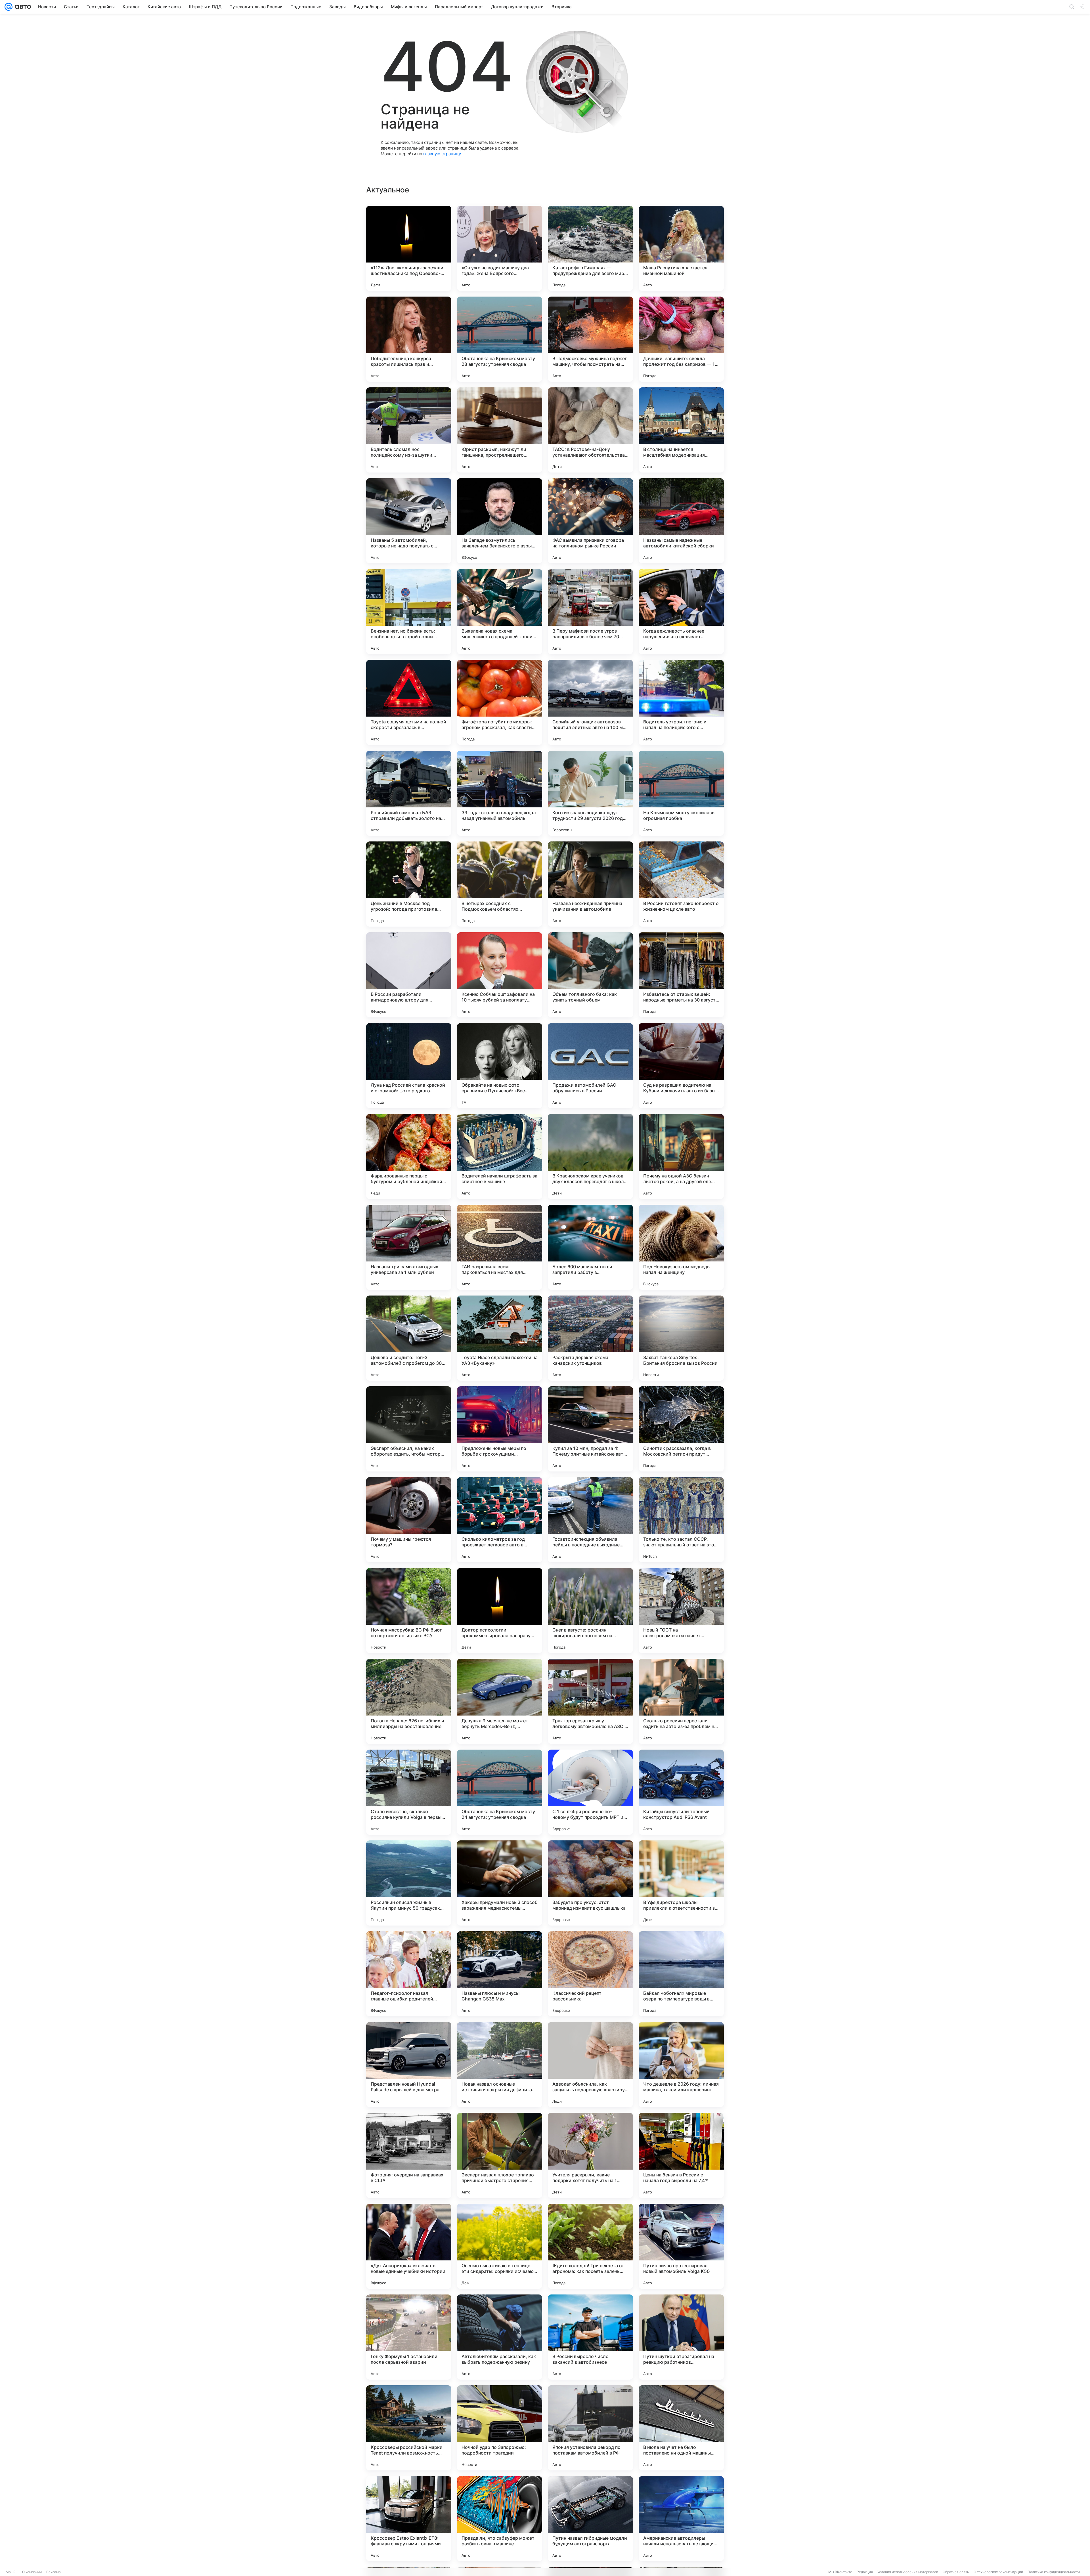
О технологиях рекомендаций (998, 2572)
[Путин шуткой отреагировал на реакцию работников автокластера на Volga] (681, 2337)
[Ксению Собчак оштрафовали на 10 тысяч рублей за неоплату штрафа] (500, 975)
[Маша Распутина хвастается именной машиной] (681, 248)
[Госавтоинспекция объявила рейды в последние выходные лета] (590, 1520)
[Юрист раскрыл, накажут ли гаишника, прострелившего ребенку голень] (500, 430)
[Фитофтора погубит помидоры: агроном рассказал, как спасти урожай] (500, 702)
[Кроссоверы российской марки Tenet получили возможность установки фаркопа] (409, 2428)
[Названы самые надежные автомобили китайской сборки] (681, 521)
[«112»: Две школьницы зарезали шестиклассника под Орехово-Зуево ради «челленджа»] (409, 248)
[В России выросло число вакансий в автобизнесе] (590, 2337)
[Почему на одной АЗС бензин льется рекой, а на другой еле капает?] (681, 1156)
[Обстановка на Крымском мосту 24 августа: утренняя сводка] (500, 1792)
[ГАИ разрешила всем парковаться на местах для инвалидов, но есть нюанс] (500, 1247)
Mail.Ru (12, 2572)
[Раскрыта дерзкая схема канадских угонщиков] (590, 1338)
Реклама (54, 2572)
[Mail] (9, 7)
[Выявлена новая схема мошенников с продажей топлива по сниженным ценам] (500, 612)
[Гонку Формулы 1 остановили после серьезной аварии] (409, 2337)
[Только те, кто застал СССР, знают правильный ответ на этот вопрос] (681, 1520)
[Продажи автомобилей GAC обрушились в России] (590, 1066)
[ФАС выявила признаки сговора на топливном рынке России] (590, 521)
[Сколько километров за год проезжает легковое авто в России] (500, 1520)
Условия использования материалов (908, 2572)
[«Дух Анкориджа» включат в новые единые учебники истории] (409, 2246)
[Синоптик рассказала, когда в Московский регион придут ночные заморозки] (681, 1429)
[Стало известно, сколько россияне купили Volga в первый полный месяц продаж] (409, 1792)
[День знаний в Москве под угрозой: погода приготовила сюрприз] (409, 884)
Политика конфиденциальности (1054, 2572)
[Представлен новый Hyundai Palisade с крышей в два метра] (409, 2065)
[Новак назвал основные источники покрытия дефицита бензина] (500, 2065)
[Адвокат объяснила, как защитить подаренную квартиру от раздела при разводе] (590, 2065)
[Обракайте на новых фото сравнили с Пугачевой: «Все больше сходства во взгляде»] (500, 1066)
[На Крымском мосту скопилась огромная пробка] (681, 793)
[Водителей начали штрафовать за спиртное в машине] (500, 1156)
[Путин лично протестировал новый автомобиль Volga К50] (681, 2246)
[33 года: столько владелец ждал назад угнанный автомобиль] (500, 793)
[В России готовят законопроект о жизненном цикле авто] (681, 884)
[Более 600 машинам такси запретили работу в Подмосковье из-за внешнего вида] (590, 1247)
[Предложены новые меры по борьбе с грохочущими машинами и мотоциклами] (500, 1429)
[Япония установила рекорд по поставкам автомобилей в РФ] (590, 2428)
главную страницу (442, 154)
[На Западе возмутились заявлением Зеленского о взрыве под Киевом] (500, 521)
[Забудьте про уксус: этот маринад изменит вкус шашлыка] (590, 1883)
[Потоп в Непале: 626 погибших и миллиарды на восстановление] (409, 1701)
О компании (32, 2572)
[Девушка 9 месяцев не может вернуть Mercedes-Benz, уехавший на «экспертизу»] (500, 1701)
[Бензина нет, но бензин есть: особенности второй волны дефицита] (409, 612)
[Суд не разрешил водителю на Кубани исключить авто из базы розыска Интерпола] (681, 1066)
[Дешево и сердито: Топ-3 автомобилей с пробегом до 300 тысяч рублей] (409, 1338)
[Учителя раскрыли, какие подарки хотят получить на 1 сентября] (590, 2155)
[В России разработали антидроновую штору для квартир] (409, 975)
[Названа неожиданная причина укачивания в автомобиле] (590, 884)
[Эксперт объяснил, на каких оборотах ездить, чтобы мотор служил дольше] (409, 1429)
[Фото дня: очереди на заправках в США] (409, 2155)
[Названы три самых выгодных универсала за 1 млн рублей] (409, 1247)
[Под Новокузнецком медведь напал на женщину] (681, 1247)
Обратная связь (956, 2572)
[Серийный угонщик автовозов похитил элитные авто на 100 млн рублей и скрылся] (590, 702)
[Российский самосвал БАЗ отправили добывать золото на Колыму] (409, 793)
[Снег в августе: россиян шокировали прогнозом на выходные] (590, 1611)
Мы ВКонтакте (840, 2572)
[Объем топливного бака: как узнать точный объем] (590, 975)
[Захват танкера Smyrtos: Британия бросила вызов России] (681, 1338)
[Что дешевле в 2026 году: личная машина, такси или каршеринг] (681, 2065)
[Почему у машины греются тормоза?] (409, 1520)
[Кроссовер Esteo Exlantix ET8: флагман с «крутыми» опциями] (409, 2519)
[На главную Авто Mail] (22, 7)
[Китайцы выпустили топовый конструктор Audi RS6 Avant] (681, 1792)
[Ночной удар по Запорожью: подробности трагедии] (500, 2428)
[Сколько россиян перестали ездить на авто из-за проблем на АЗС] (681, 1701)
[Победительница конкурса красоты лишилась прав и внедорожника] (409, 339)
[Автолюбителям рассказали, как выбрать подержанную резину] (500, 2337)
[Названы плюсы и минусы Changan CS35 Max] (500, 1974)
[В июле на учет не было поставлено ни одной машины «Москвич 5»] (681, 2428)
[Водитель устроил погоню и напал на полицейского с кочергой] (681, 702)
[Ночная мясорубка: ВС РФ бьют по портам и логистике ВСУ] (409, 1611)
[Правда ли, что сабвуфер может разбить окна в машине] (500, 2519)
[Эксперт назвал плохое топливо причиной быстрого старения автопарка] (500, 2155)
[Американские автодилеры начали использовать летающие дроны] (681, 2519)
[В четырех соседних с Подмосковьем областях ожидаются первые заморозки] (500, 884)
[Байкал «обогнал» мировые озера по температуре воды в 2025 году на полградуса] (681, 1974)
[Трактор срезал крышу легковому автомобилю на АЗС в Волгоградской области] (590, 1701)
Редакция (865, 2572)
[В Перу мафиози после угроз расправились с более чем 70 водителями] (590, 612)
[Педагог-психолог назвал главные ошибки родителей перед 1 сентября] (409, 1974)
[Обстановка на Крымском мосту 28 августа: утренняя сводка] (500, 339)
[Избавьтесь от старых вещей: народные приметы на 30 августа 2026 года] (681, 975)
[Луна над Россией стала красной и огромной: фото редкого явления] (409, 1066)
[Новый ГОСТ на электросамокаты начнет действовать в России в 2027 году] (681, 1611)
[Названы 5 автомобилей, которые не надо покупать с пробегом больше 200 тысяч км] (409, 521)
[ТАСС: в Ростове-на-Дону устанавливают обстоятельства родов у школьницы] (590, 430)
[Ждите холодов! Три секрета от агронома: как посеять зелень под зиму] (590, 2246)
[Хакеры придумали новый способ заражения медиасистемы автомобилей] (500, 1883)
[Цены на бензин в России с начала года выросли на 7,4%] (681, 2155)
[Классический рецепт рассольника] (590, 1974)
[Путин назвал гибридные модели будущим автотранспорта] (590, 2519)
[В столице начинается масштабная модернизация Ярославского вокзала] (681, 430)
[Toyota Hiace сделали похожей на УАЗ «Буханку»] (500, 1338)
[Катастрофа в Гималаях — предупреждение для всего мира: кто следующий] (590, 248)
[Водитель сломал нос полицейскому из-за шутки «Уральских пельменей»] (409, 430)
